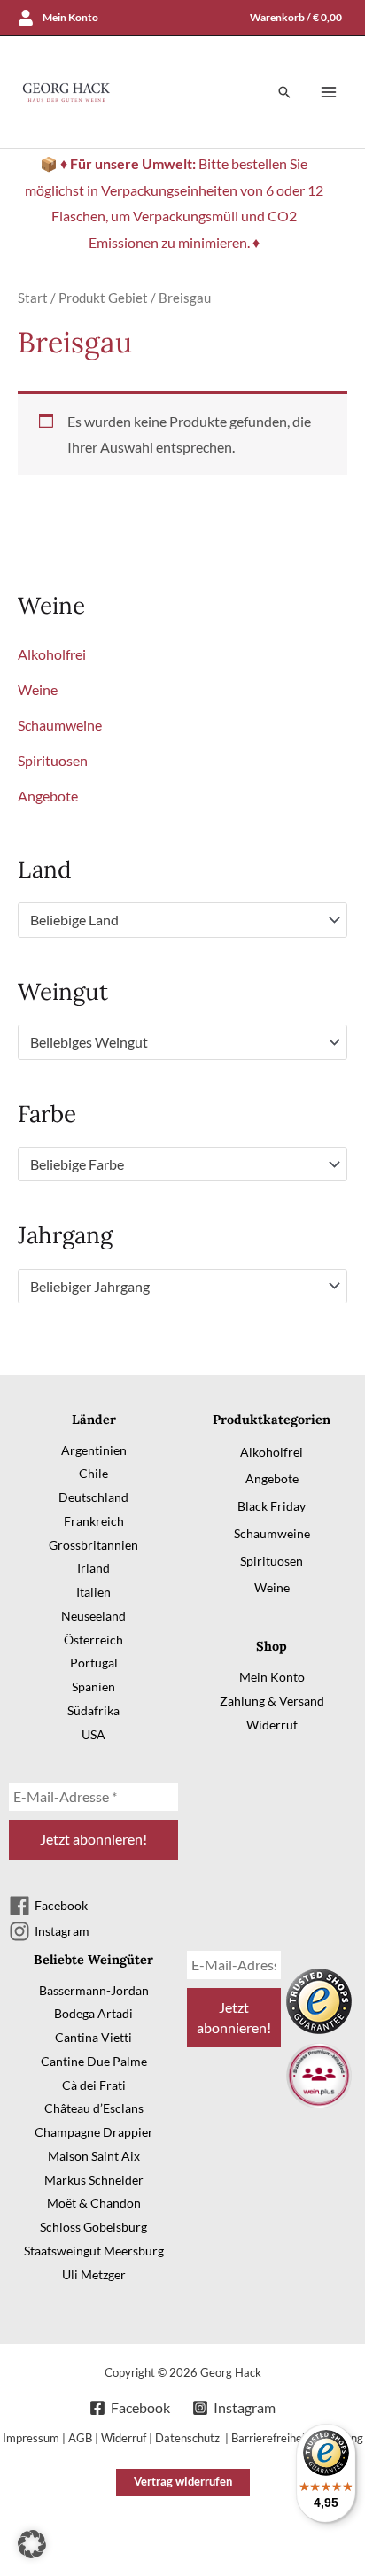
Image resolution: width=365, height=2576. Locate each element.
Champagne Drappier (94, 2132)
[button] (284, 92)
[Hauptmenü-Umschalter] (329, 92)
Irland (93, 1568)
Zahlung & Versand (272, 1701)
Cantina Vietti (93, 2037)
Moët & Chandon (94, 2203)
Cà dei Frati (94, 2085)
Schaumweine (60, 725)
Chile (93, 1473)
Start (33, 298)
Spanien (93, 1686)
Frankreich (94, 1521)
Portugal (94, 1663)
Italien (93, 1592)
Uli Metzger (94, 2274)
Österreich (93, 1640)
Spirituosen (53, 760)
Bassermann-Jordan (94, 1990)
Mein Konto (272, 1677)
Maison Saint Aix (94, 2156)
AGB (80, 2438)
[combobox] (182, 920)
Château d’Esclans (94, 2108)
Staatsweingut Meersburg (94, 2251)
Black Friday (272, 1506)
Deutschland (93, 1497)
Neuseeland (93, 1616)
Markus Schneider (94, 2180)
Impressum (31, 2438)
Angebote (48, 796)
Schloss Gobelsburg (93, 2227)
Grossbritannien (93, 1545)
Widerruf (272, 1725)
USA (93, 1734)
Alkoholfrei (52, 654)
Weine (38, 689)
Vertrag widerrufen (183, 2481)
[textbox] (174, 920)
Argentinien (94, 1450)
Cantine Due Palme (94, 2061)
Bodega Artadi (93, 2013)
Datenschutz (189, 2438)
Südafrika (93, 1710)
